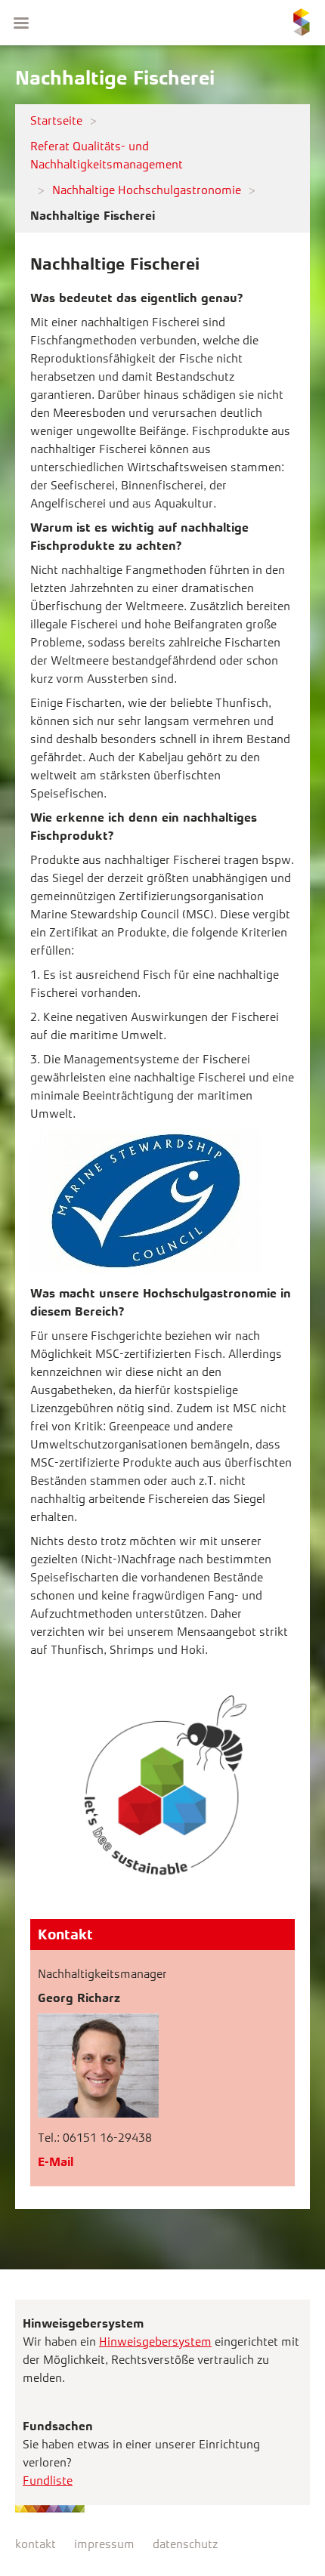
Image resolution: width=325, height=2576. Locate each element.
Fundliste (48, 2480)
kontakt (36, 2544)
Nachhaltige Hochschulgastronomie (147, 190)
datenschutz (185, 2544)
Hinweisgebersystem (155, 2342)
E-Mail (56, 2162)
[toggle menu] (21, 23)
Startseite (56, 120)
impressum (104, 2544)
